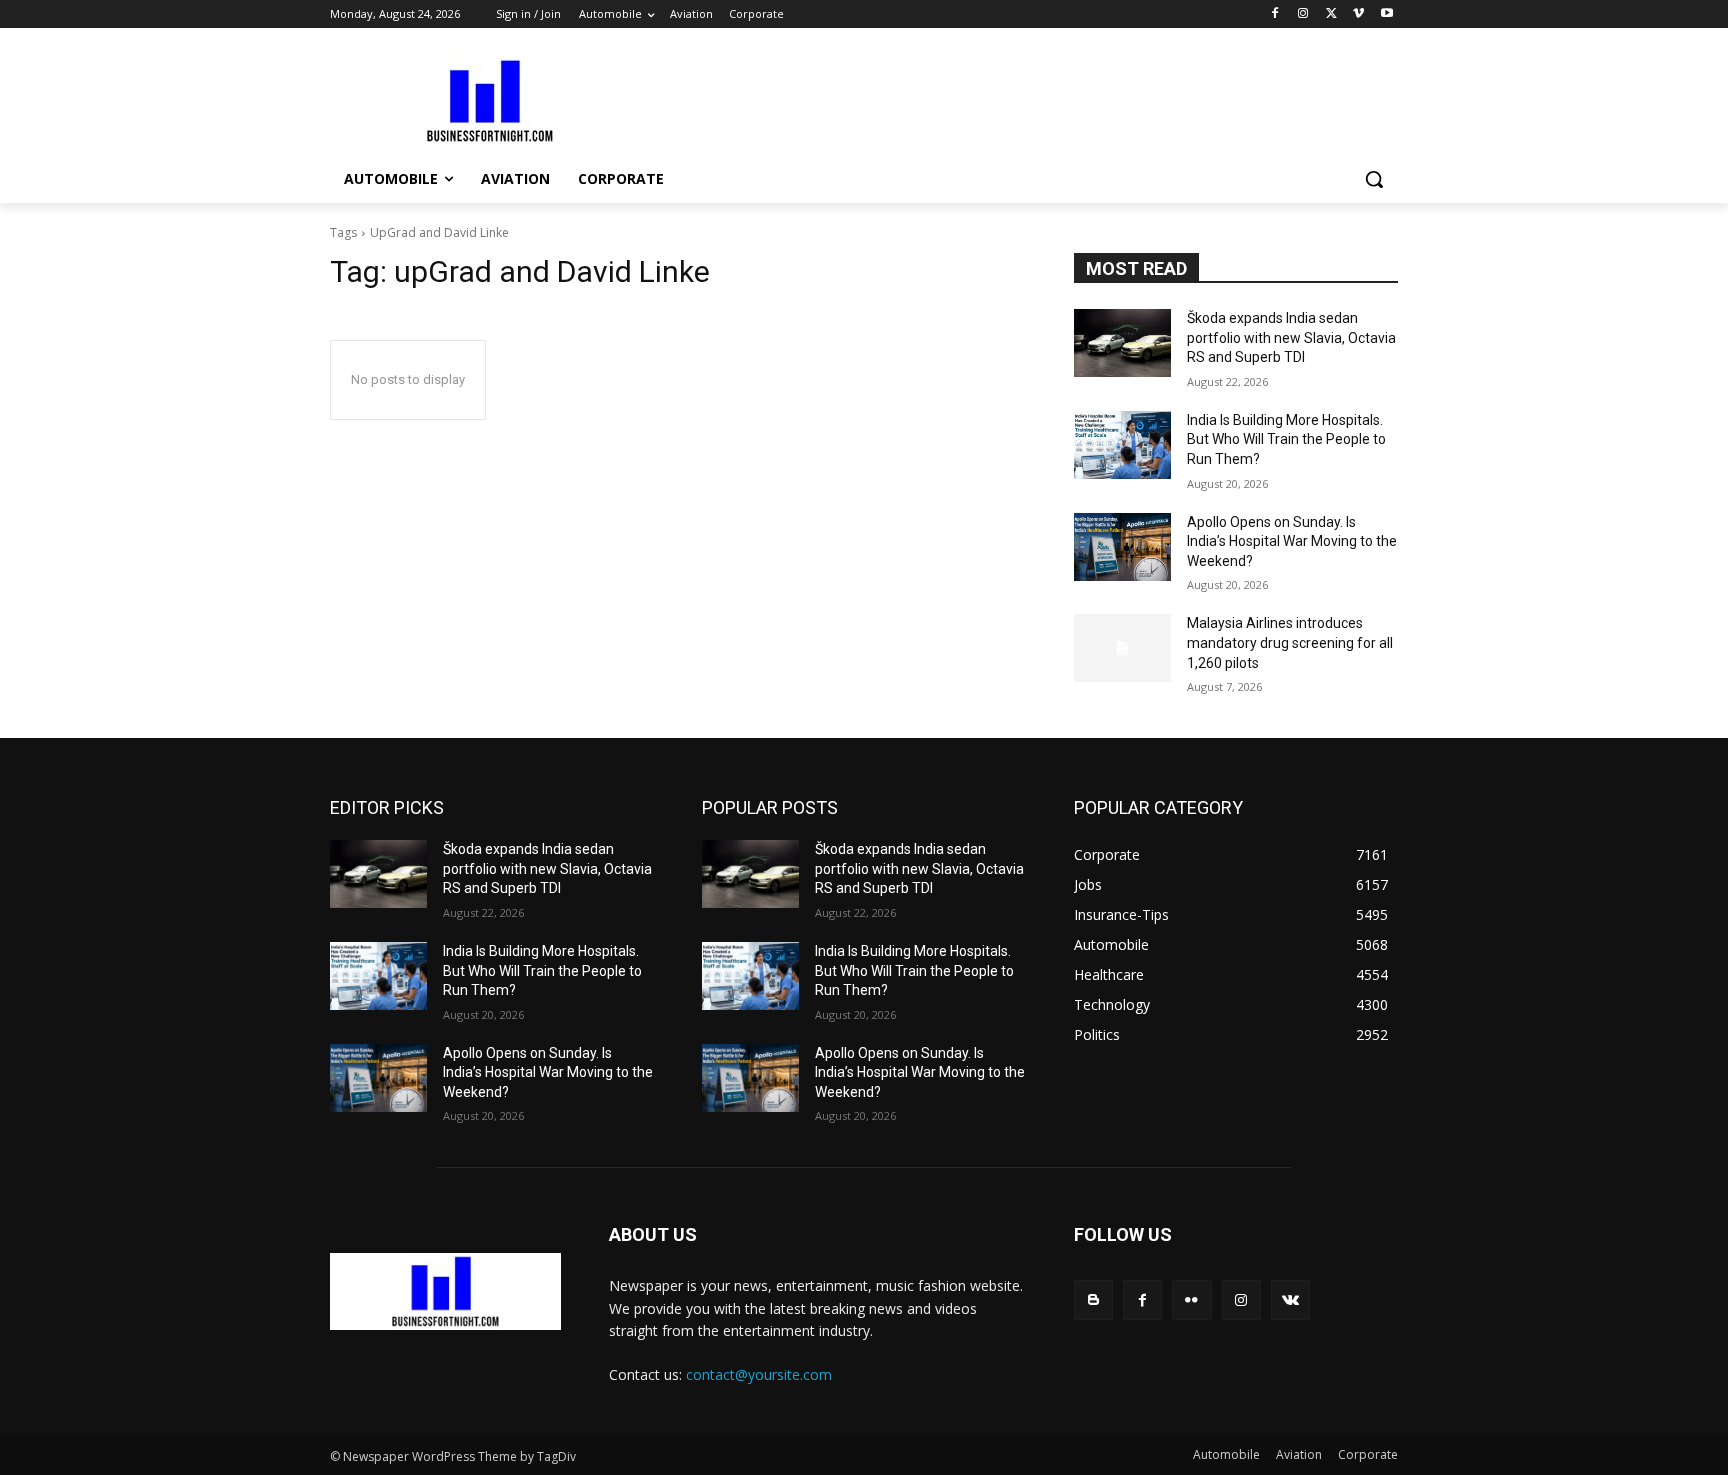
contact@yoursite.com (759, 1374)
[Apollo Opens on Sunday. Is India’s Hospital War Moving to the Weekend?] (1122, 547)
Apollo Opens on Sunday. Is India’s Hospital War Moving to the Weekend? (1292, 541)
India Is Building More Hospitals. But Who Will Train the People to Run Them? (1286, 439)
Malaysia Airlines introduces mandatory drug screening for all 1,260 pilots (1290, 642)
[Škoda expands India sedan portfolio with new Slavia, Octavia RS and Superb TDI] (1122, 343)
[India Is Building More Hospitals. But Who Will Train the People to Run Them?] (1122, 445)
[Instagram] (1303, 14)
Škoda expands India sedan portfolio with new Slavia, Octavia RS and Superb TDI (1291, 337)
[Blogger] (1093, 1299)
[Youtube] (1386, 14)
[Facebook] (1275, 14)
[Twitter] (1331, 14)
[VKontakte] (1290, 1299)
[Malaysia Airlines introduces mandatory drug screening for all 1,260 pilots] (1122, 648)
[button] (1374, 179)
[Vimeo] (1358, 14)
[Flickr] (1191, 1299)
